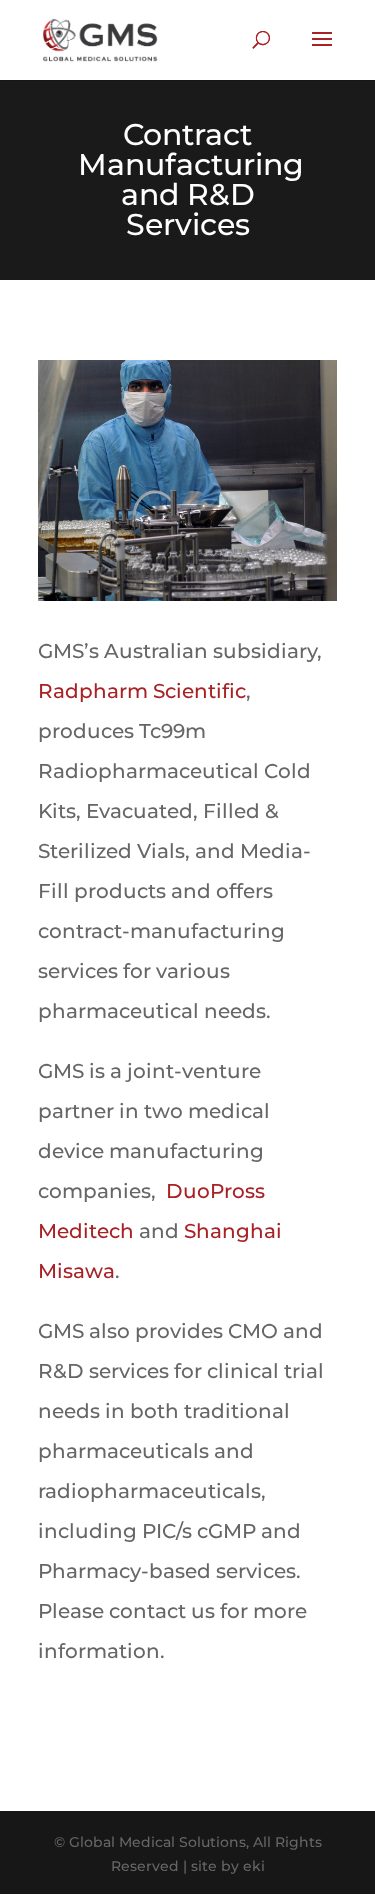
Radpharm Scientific (142, 691)
